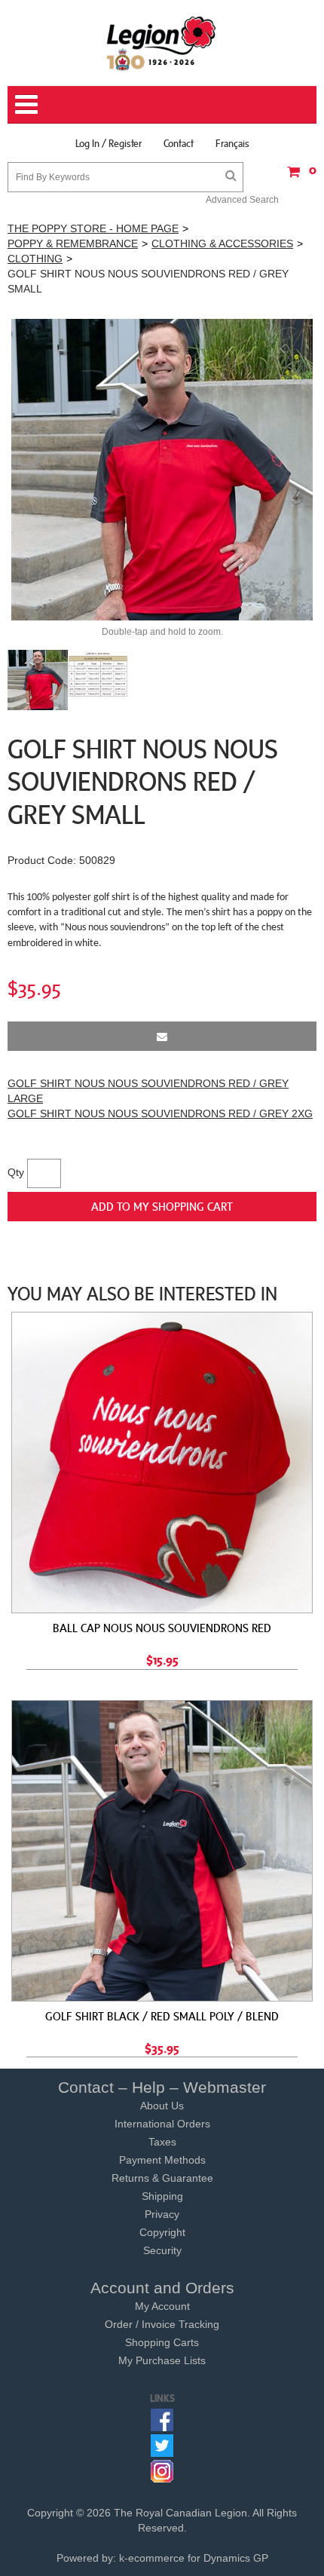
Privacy (162, 2214)
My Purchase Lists (162, 2360)
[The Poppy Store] (162, 43)
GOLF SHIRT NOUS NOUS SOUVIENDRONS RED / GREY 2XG (160, 1113)
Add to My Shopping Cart (162, 1206)
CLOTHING (35, 259)
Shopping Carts (162, 2342)
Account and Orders (162, 2288)
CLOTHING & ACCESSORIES (222, 244)
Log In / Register (109, 143)
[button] (298, 177)
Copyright (162, 2232)
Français (232, 143)
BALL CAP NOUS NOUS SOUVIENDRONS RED (162, 1628)
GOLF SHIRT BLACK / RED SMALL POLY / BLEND (162, 2016)
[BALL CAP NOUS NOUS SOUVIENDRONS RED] (162, 1463)
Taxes (162, 2142)
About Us (162, 2106)
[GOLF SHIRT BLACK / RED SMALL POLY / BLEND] (162, 1851)
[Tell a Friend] (162, 1036)
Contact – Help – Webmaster (162, 2087)
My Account (162, 2306)
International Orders (162, 2124)
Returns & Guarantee (162, 2178)
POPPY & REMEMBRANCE (73, 244)
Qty (16, 1172)
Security (162, 2250)
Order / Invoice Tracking (162, 2324)
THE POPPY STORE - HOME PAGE (93, 228)
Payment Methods (162, 2160)
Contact (179, 143)
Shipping (162, 2196)
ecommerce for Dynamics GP (198, 2558)
